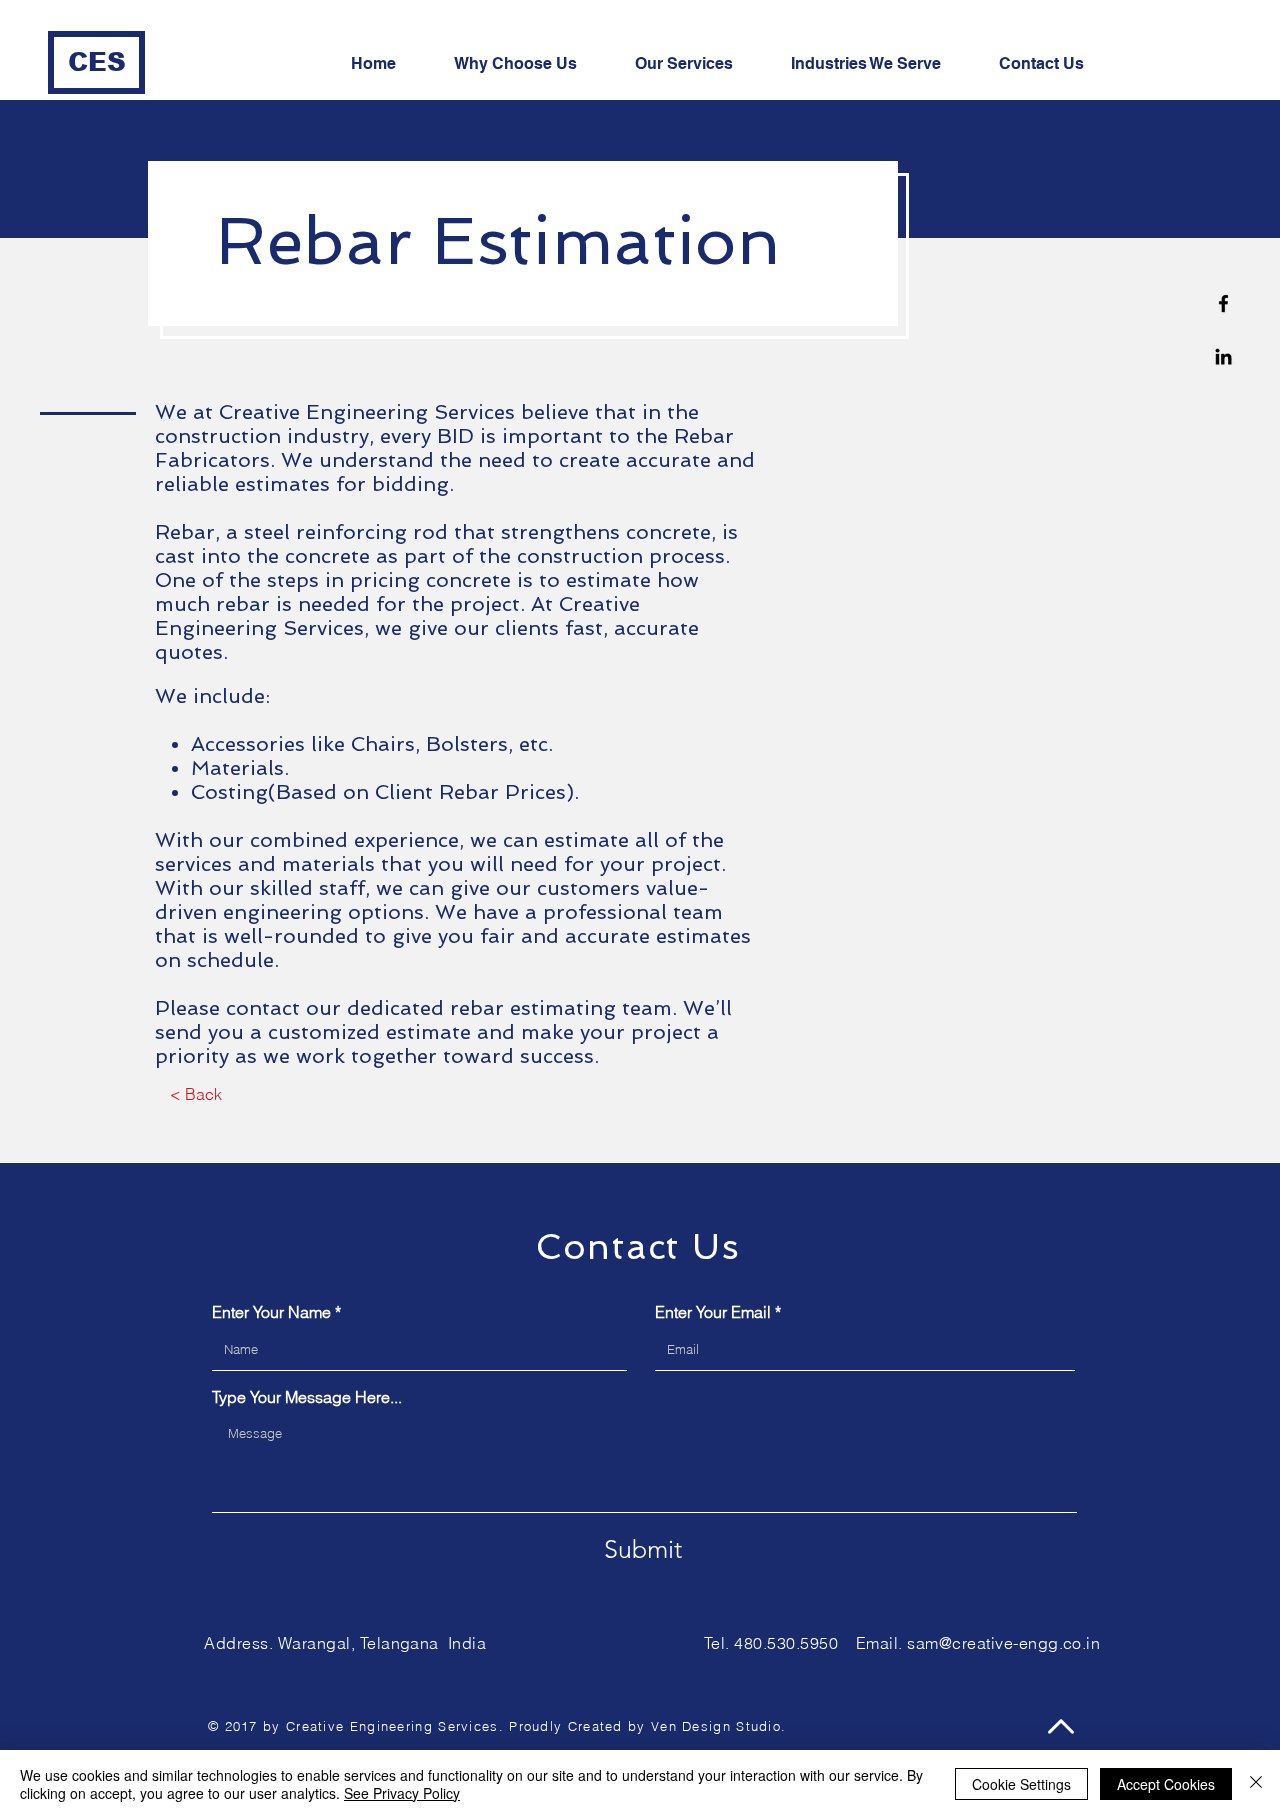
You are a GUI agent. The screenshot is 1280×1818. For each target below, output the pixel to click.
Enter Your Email (713, 1312)
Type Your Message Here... (307, 1397)
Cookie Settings (1021, 1784)
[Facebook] (1223, 303)
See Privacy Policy (402, 1793)
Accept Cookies (1166, 1784)
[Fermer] (1256, 1784)
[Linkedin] (1223, 356)
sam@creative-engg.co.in (1003, 1643)
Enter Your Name (271, 1312)
